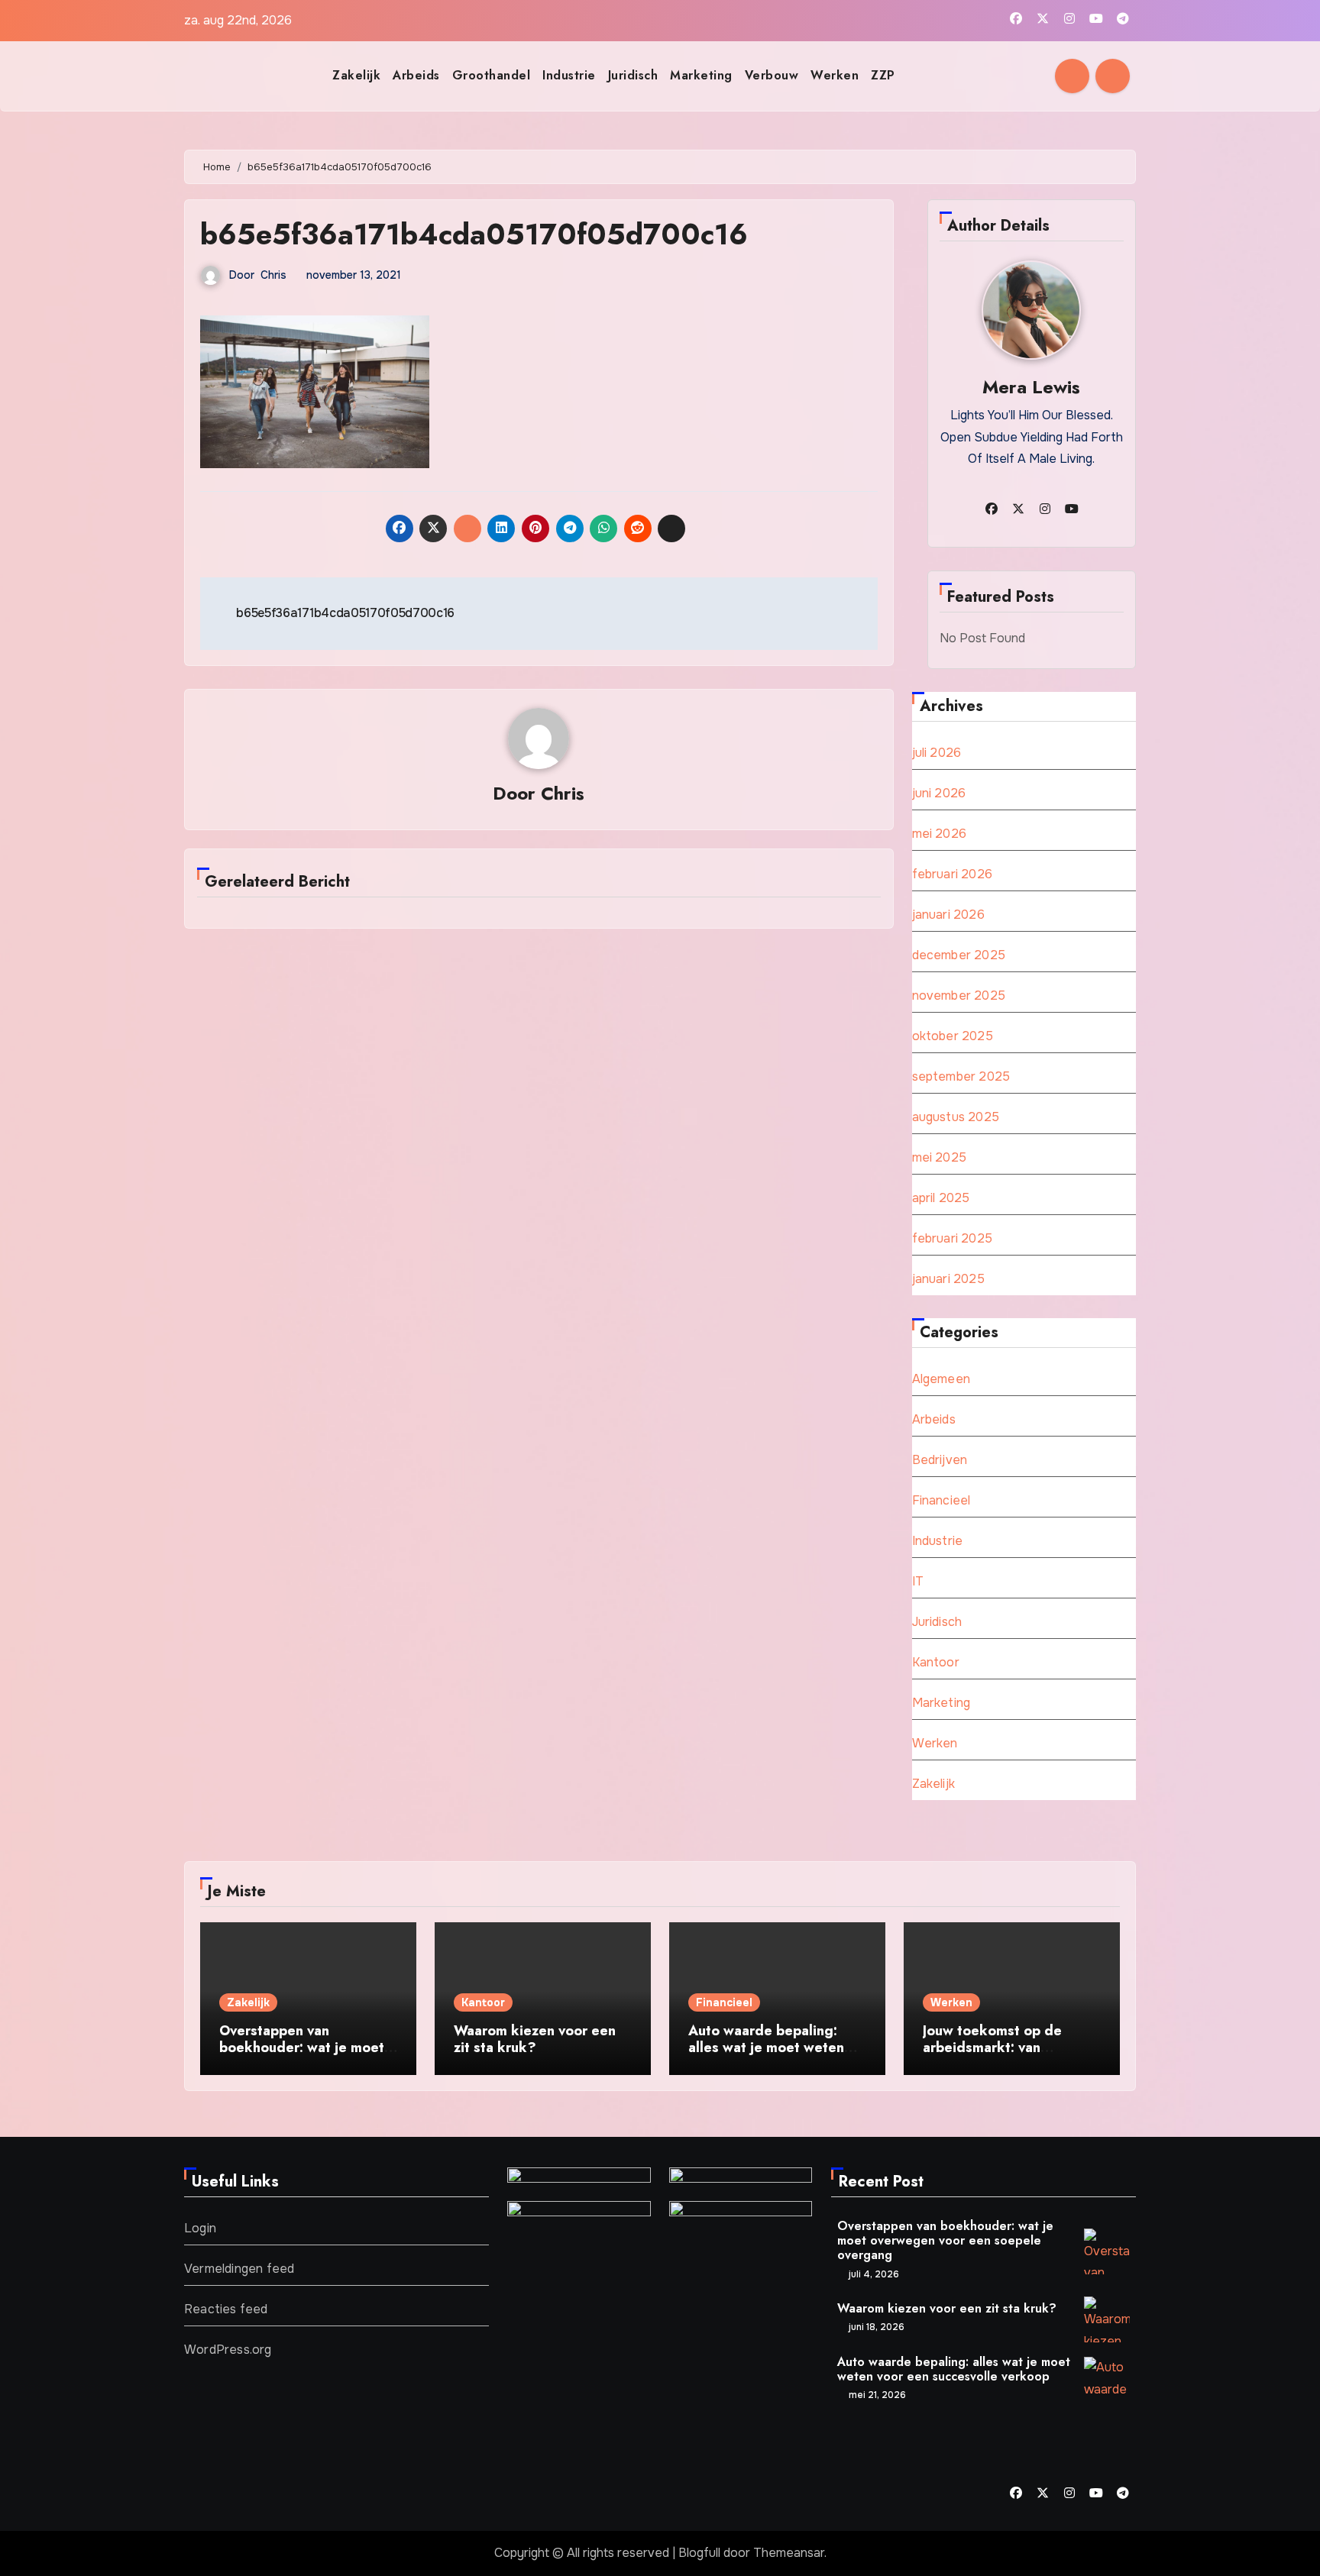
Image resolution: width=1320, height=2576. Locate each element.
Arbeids (416, 75)
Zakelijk (356, 75)
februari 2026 (953, 874)
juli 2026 (937, 753)
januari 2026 (948, 915)
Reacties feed (226, 2309)
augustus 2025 (956, 1117)
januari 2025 (948, 1279)
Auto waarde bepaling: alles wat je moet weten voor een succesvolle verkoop (766, 2056)
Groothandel (492, 75)
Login (200, 2228)
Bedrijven (940, 1460)
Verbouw (772, 75)
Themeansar (789, 2553)
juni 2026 (939, 793)
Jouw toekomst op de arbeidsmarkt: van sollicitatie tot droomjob (1002, 2047)
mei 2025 (940, 1157)
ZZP (883, 75)
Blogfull (699, 2553)
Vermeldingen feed (239, 2269)
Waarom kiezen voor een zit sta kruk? (535, 2039)
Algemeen (941, 1379)
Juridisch (633, 75)
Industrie (569, 75)
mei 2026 (940, 834)
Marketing (701, 75)
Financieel (941, 1500)
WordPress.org (228, 2350)
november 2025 (959, 995)
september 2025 (961, 1076)
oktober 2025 (953, 1036)
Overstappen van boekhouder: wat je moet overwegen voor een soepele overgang (302, 2056)
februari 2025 (953, 1238)
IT (918, 1581)
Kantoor (936, 1662)
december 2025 (959, 955)
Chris (273, 275)
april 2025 (941, 1198)
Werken (835, 75)
